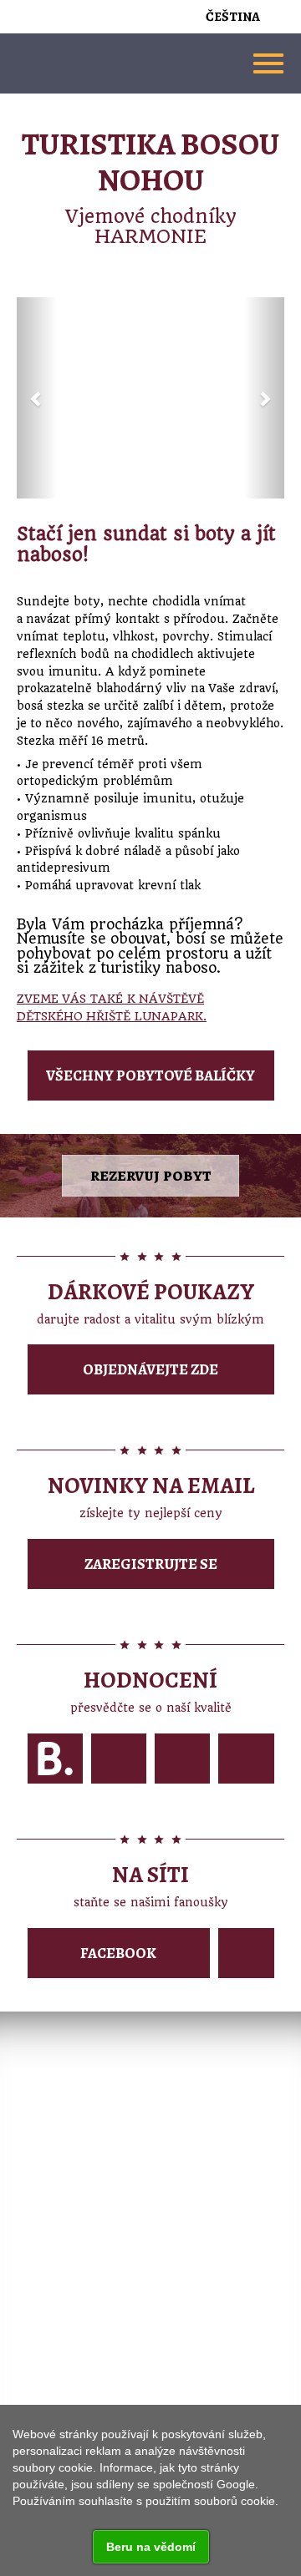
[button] (37, 398)
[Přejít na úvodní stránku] (150, 63)
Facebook (118, 1953)
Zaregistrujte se (151, 1564)
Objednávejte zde (150, 1369)
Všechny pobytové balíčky (150, 1075)
